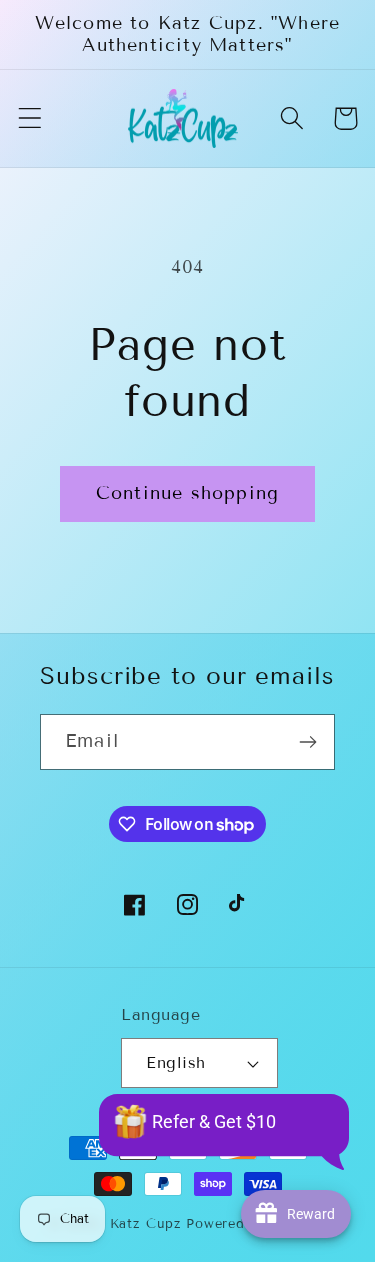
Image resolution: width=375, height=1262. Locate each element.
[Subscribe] (307, 742)
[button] (30, 118)
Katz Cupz (146, 1224)
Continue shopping (187, 493)
